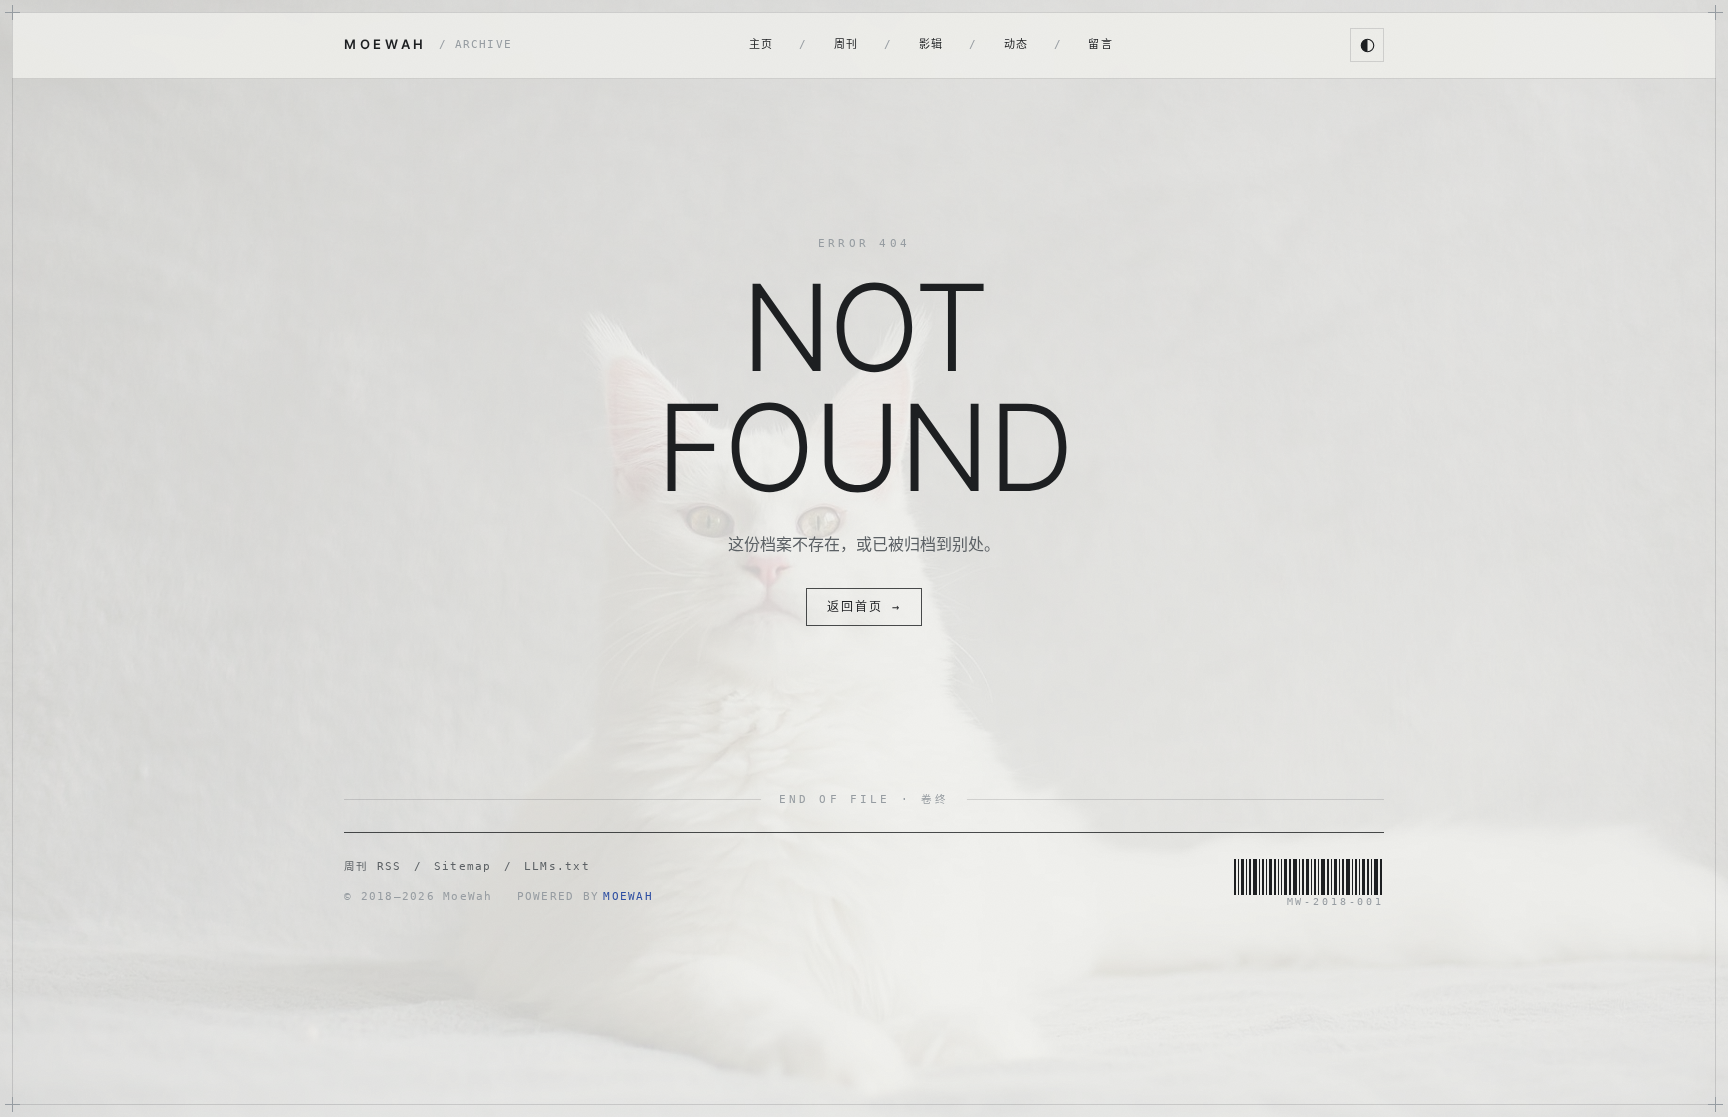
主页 (761, 44)
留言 (1100, 44)
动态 (1016, 44)
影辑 (931, 44)
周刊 (846, 44)
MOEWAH (428, 44)
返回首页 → (864, 607)
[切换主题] (1367, 45)
